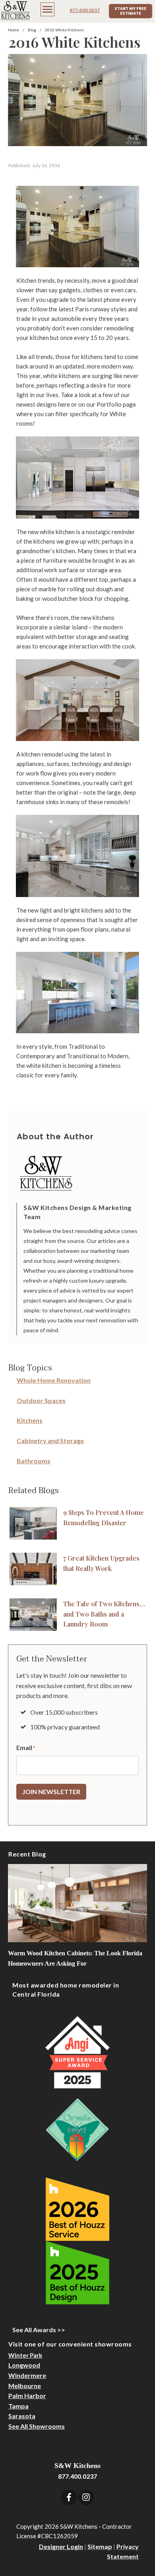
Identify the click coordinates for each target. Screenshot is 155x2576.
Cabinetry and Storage (50, 1440)
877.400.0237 (85, 10)
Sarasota (22, 2416)
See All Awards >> (39, 2330)
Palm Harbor (27, 2396)
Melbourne (25, 2386)
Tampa (18, 2406)
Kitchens (30, 1420)
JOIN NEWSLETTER (51, 1792)
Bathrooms (34, 1461)
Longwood (24, 2365)
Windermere (27, 2375)
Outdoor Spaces (41, 1400)
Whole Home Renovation (54, 1380)
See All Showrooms (37, 2426)
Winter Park (25, 2355)
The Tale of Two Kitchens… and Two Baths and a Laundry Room (104, 1614)
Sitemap (100, 2546)
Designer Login (61, 2546)
